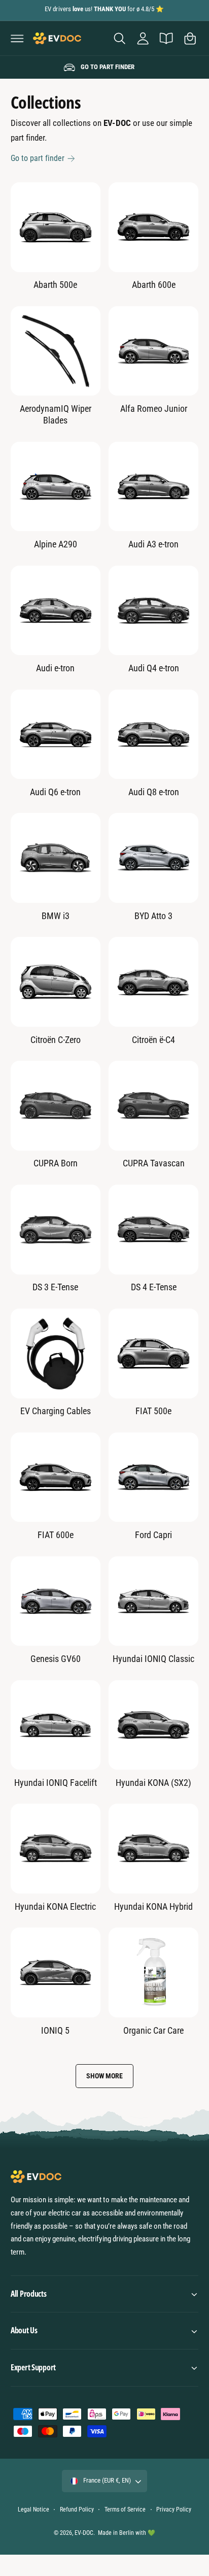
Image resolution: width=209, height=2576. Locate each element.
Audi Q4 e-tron (154, 668)
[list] (104, 68)
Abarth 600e (154, 285)
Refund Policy (77, 2509)
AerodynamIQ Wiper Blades (56, 414)
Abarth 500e (55, 285)
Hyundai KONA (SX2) (153, 1783)
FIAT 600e (56, 1535)
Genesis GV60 (56, 1659)
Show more (104, 2076)
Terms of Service (125, 2509)
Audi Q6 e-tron (55, 792)
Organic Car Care (153, 2030)
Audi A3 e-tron (153, 544)
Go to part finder (38, 158)
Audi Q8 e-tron (154, 792)
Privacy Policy (174, 2509)
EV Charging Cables (56, 1411)
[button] (17, 38)
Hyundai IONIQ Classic (153, 1659)
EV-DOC (84, 2533)
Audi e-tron (55, 668)
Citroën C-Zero (56, 1040)
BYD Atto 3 (153, 916)
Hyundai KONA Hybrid (153, 1906)
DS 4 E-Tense (154, 1287)
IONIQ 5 (55, 2030)
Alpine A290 (56, 544)
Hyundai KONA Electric (55, 1906)
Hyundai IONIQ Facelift (56, 1783)
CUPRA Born (56, 1163)
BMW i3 (56, 916)
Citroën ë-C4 (153, 1040)
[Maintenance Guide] (166, 38)
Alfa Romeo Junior (154, 409)
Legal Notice (33, 2509)
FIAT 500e (153, 1411)
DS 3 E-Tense (55, 1287)
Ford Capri (153, 1535)
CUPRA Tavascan (154, 1163)
